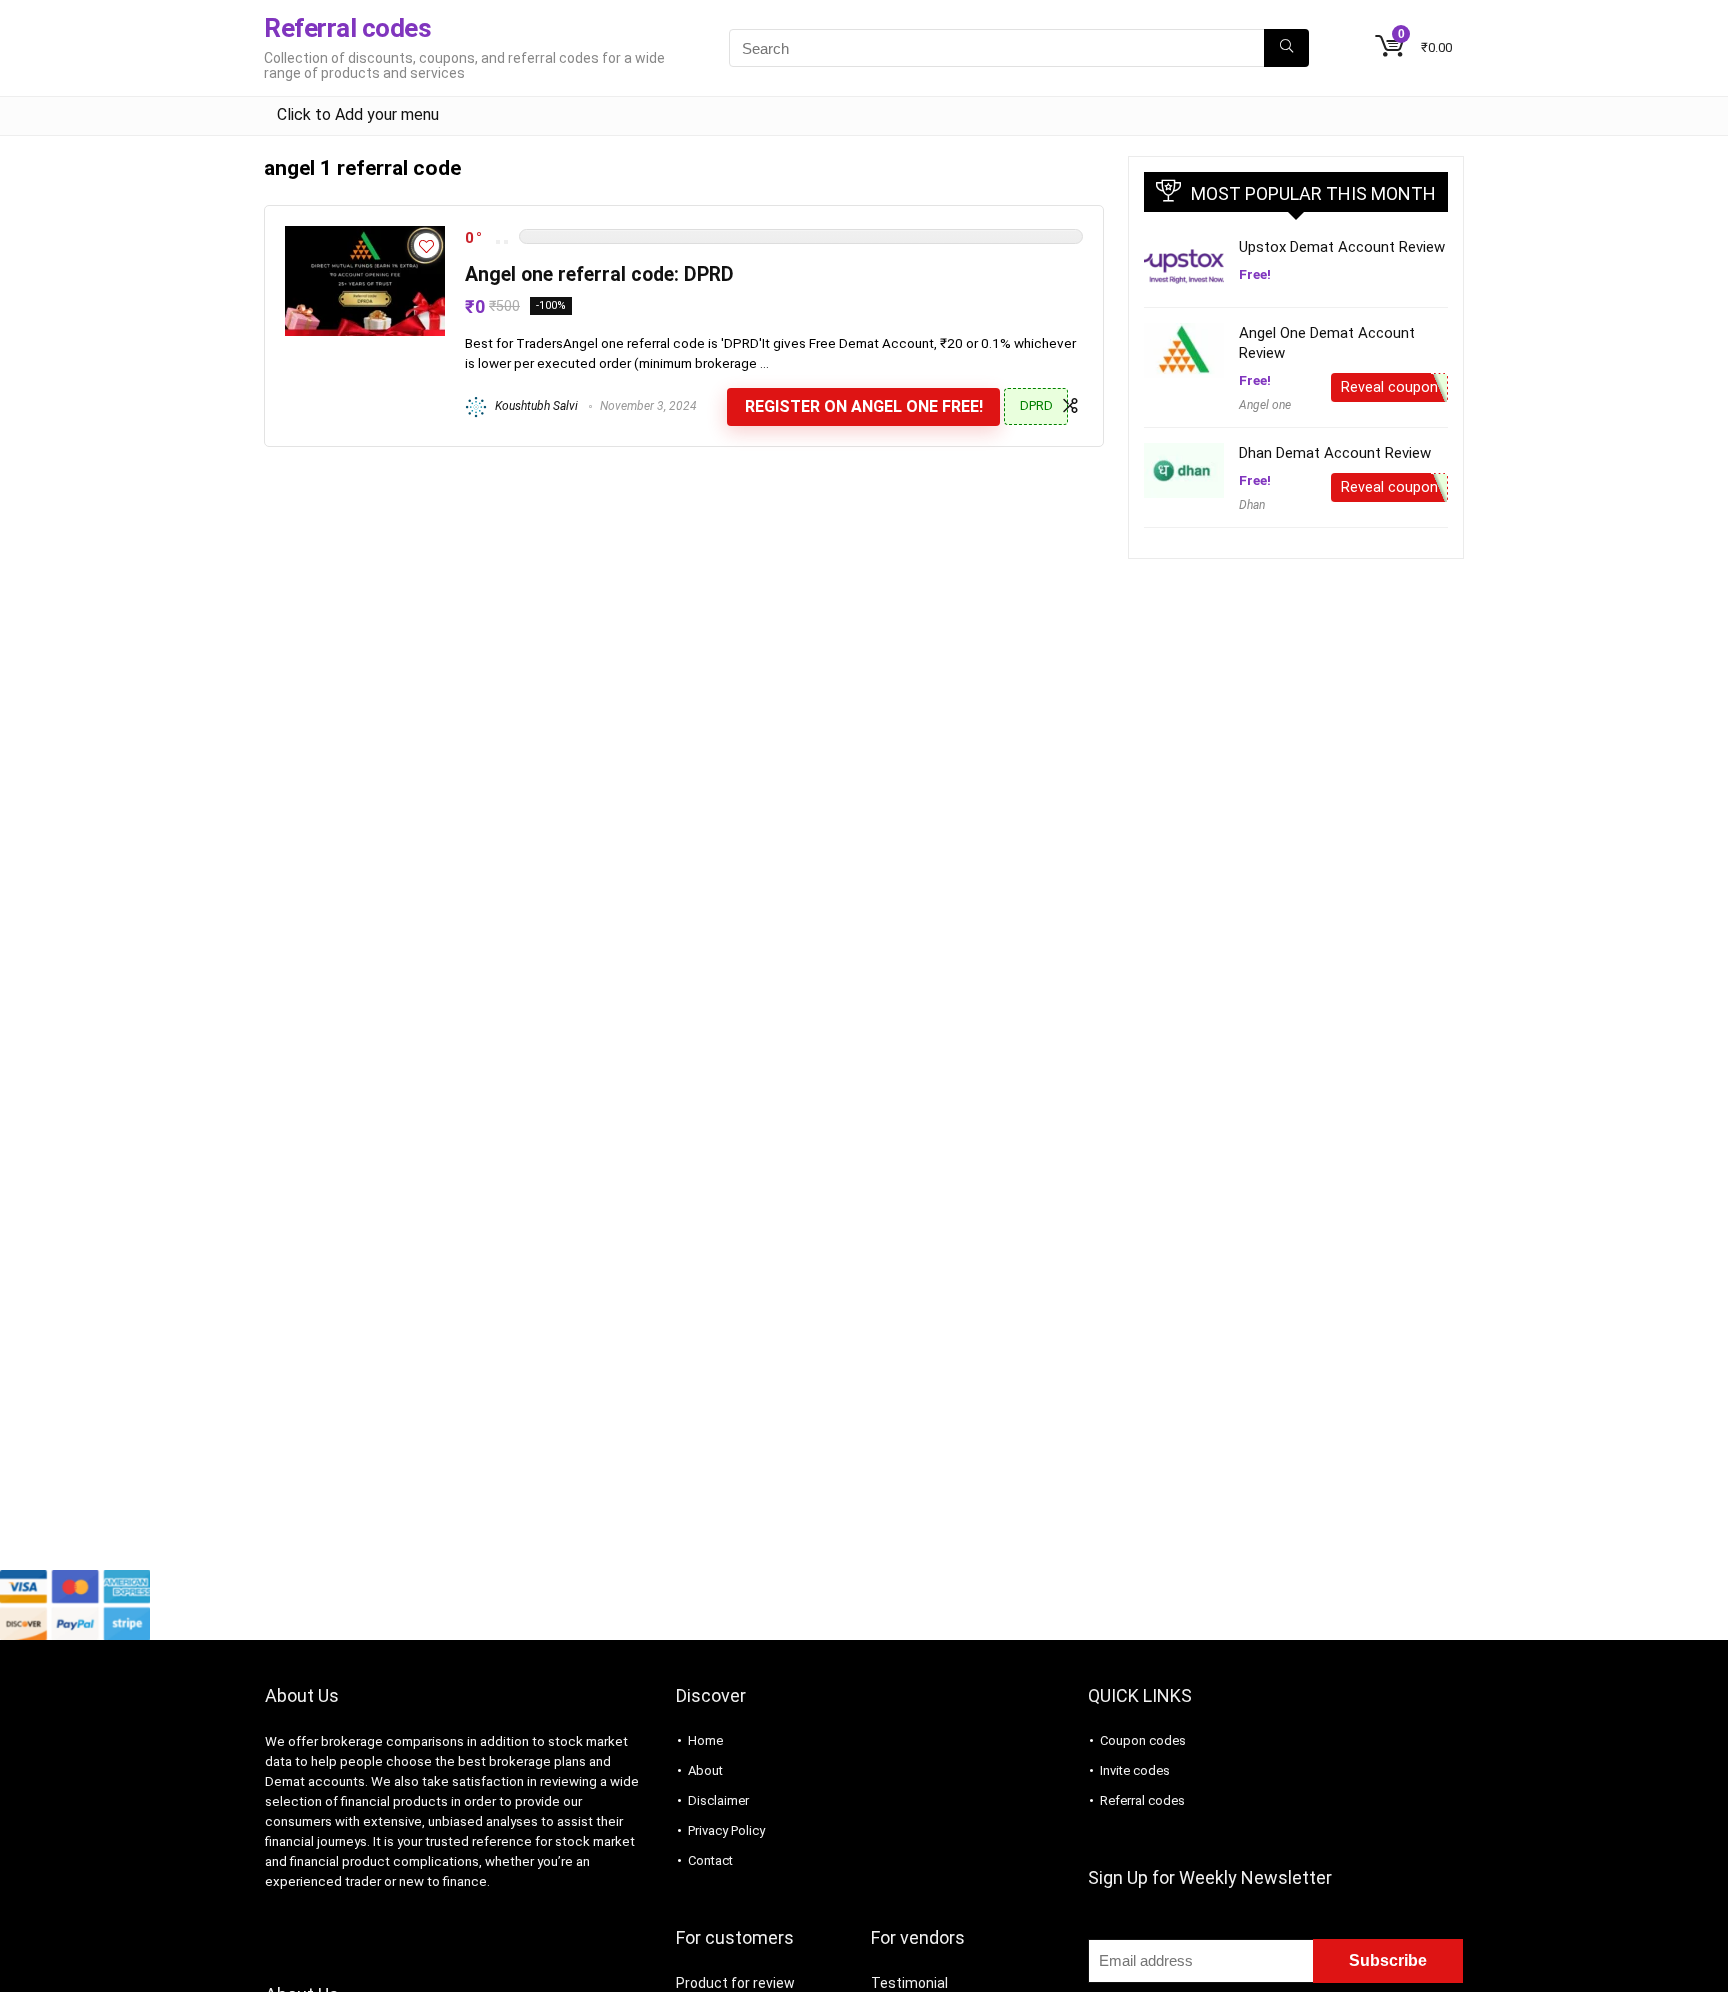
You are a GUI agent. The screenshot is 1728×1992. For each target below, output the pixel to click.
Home (705, 1740)
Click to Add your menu (358, 114)
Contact (710, 1860)
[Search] (1286, 48)
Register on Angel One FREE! (864, 406)
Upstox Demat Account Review (1342, 247)
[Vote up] (506, 242)
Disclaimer (718, 1800)
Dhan (1252, 505)
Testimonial (909, 1983)
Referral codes (1142, 1800)
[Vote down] (498, 242)
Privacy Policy (726, 1830)
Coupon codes (1143, 1740)
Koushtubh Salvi (535, 406)
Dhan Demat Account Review (1335, 453)
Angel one (1265, 405)
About (705, 1770)
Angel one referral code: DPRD (599, 274)
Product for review (735, 1983)
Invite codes (1135, 1770)
